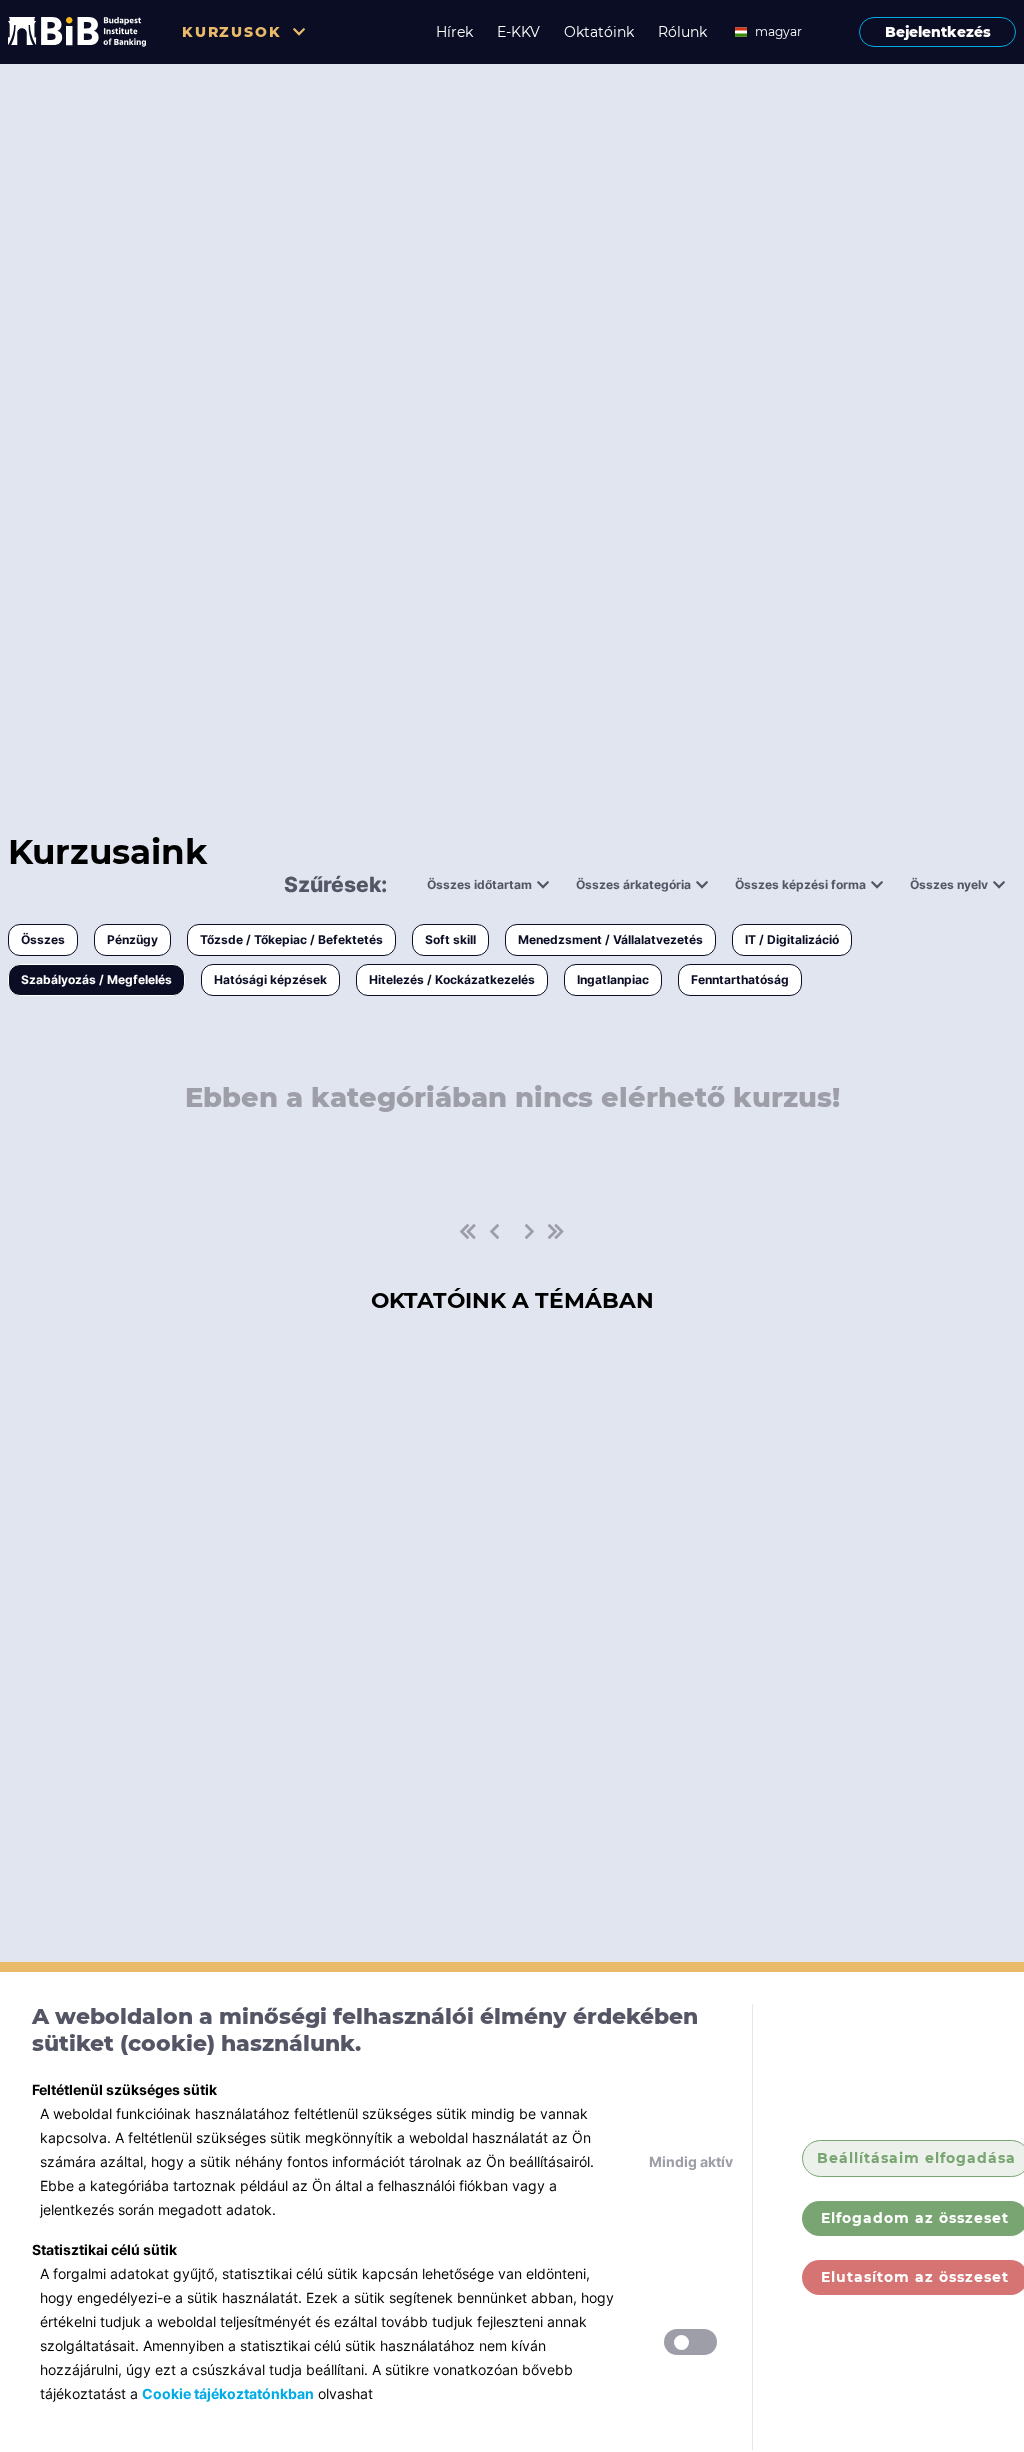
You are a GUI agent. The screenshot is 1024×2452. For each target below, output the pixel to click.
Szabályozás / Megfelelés (96, 979)
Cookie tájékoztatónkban (228, 2393)
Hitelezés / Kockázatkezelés (452, 979)
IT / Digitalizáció (792, 939)
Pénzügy (132, 939)
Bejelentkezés (938, 32)
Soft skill (450, 939)
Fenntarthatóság (740, 979)
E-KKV (518, 32)
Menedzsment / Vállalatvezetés (610, 939)
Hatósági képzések (270, 979)
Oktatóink (599, 32)
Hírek (454, 32)
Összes (43, 939)
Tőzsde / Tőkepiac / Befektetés (291, 939)
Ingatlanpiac (613, 979)
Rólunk (682, 32)
